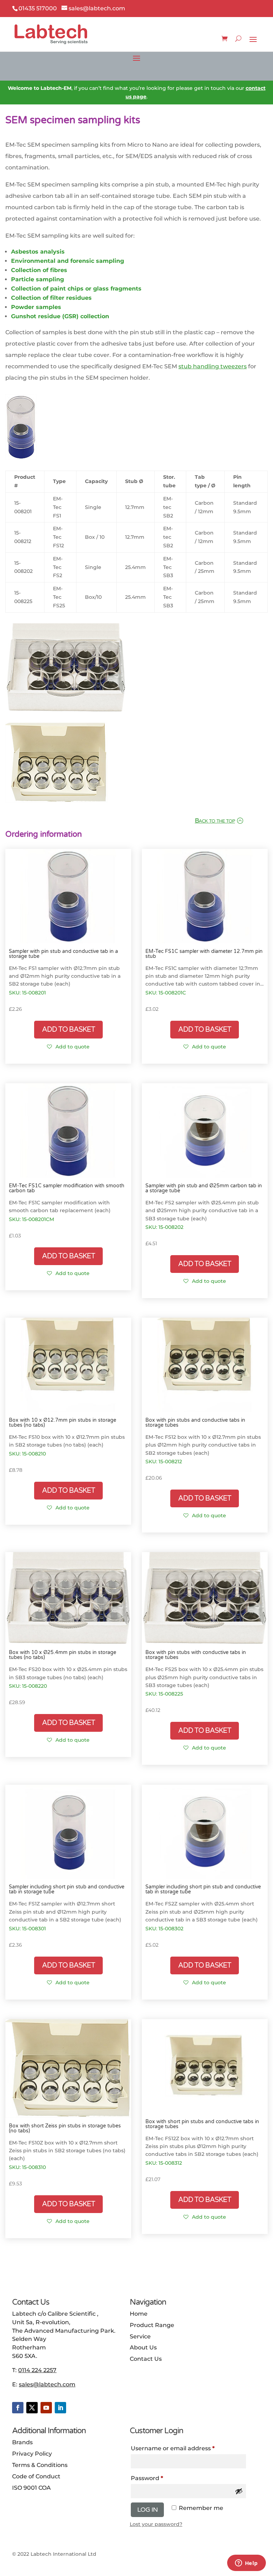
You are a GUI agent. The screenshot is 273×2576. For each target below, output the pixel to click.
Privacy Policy (32, 2454)
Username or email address (186, 2448)
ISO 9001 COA (31, 2488)
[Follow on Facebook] (18, 2408)
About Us (143, 2347)
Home (139, 2314)
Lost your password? (156, 2524)
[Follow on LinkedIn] (60, 2408)
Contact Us (146, 2359)
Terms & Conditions (40, 2465)
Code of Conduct (36, 2476)
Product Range (152, 2325)
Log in (147, 2510)
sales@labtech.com (47, 2384)
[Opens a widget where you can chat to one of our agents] (246, 2564)
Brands (22, 2442)
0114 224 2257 (37, 2370)
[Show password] (239, 2491)
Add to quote (73, 1047)
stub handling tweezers (213, 366)
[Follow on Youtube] (46, 2408)
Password (160, 2478)
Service (140, 2336)
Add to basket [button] (68, 1030)
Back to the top (215, 820)
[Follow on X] (32, 2408)
